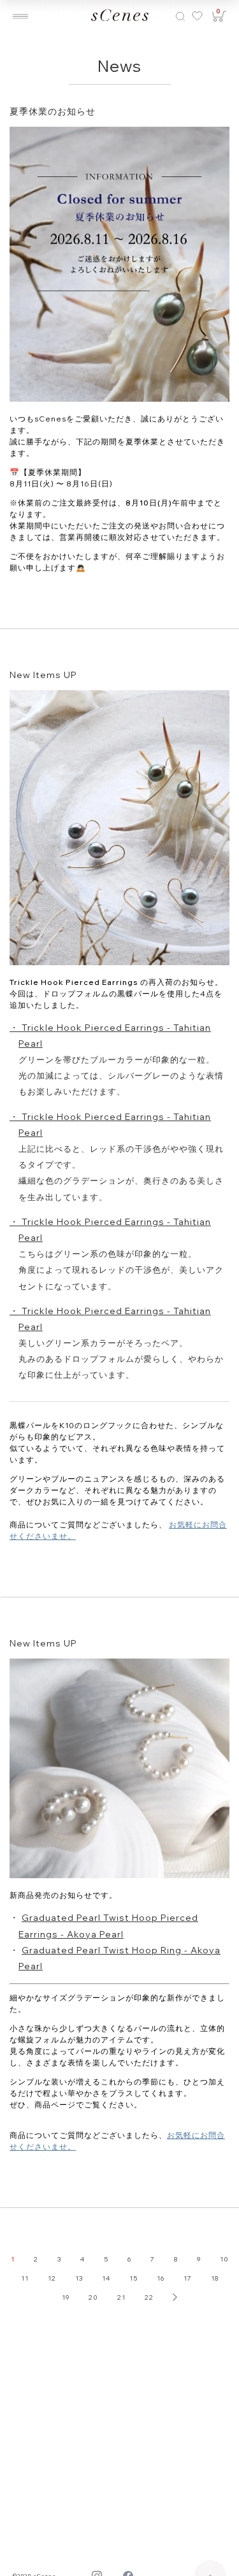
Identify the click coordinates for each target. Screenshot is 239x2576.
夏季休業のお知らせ (53, 111)
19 (66, 2297)
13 (79, 2278)
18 (215, 2278)
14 (106, 2278)
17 (188, 2278)
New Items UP (43, 675)
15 (134, 2278)
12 (52, 2278)
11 (25, 2278)
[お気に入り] (196, 16)
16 (161, 2278)
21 (121, 2297)
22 (149, 2297)
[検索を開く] (180, 16)
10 (224, 2259)
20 (93, 2297)
